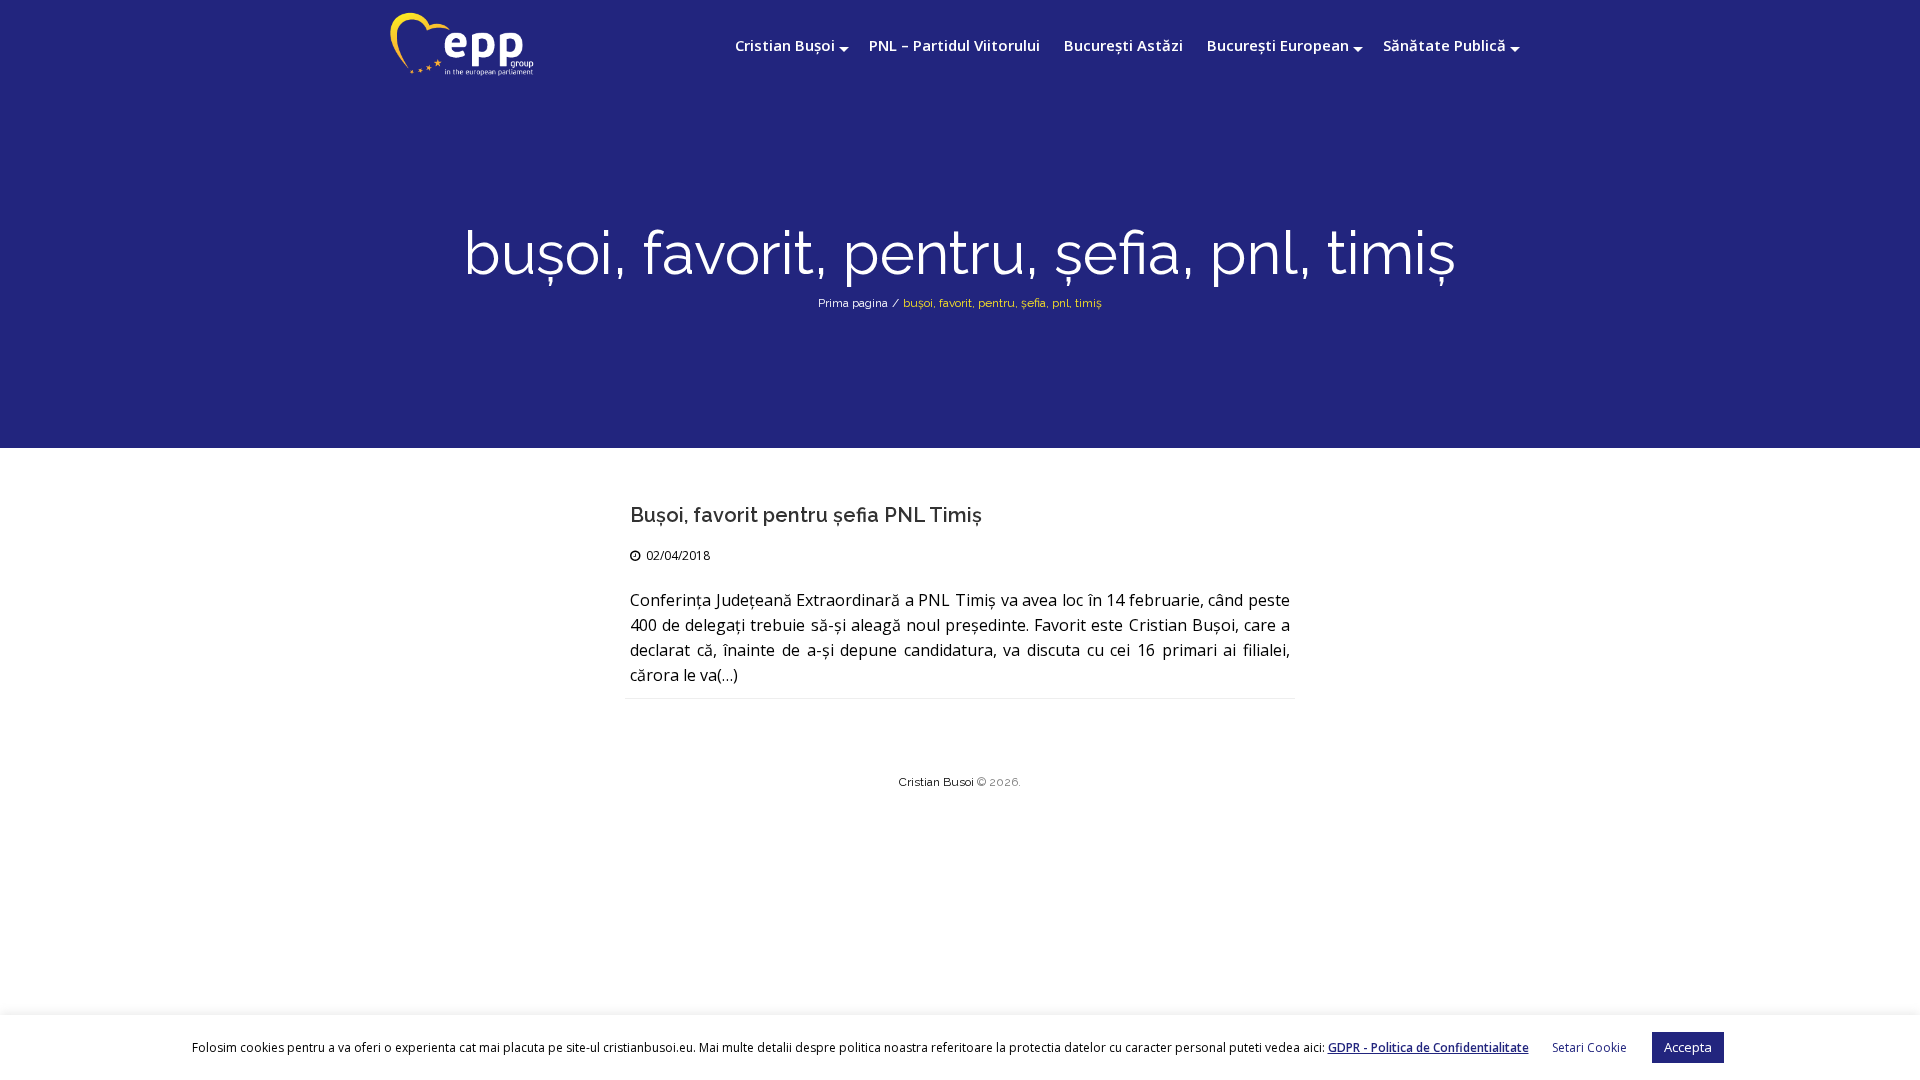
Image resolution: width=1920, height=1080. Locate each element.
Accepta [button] (1688, 1047)
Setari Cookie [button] (1589, 1047)
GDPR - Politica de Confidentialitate (1428, 1047)
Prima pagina (853, 303)
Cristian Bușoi (785, 45)
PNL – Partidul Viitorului (954, 45)
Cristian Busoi (936, 782)
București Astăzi (1123, 45)
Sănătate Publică (1444, 45)
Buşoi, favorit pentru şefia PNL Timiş (806, 515)
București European (1278, 45)
